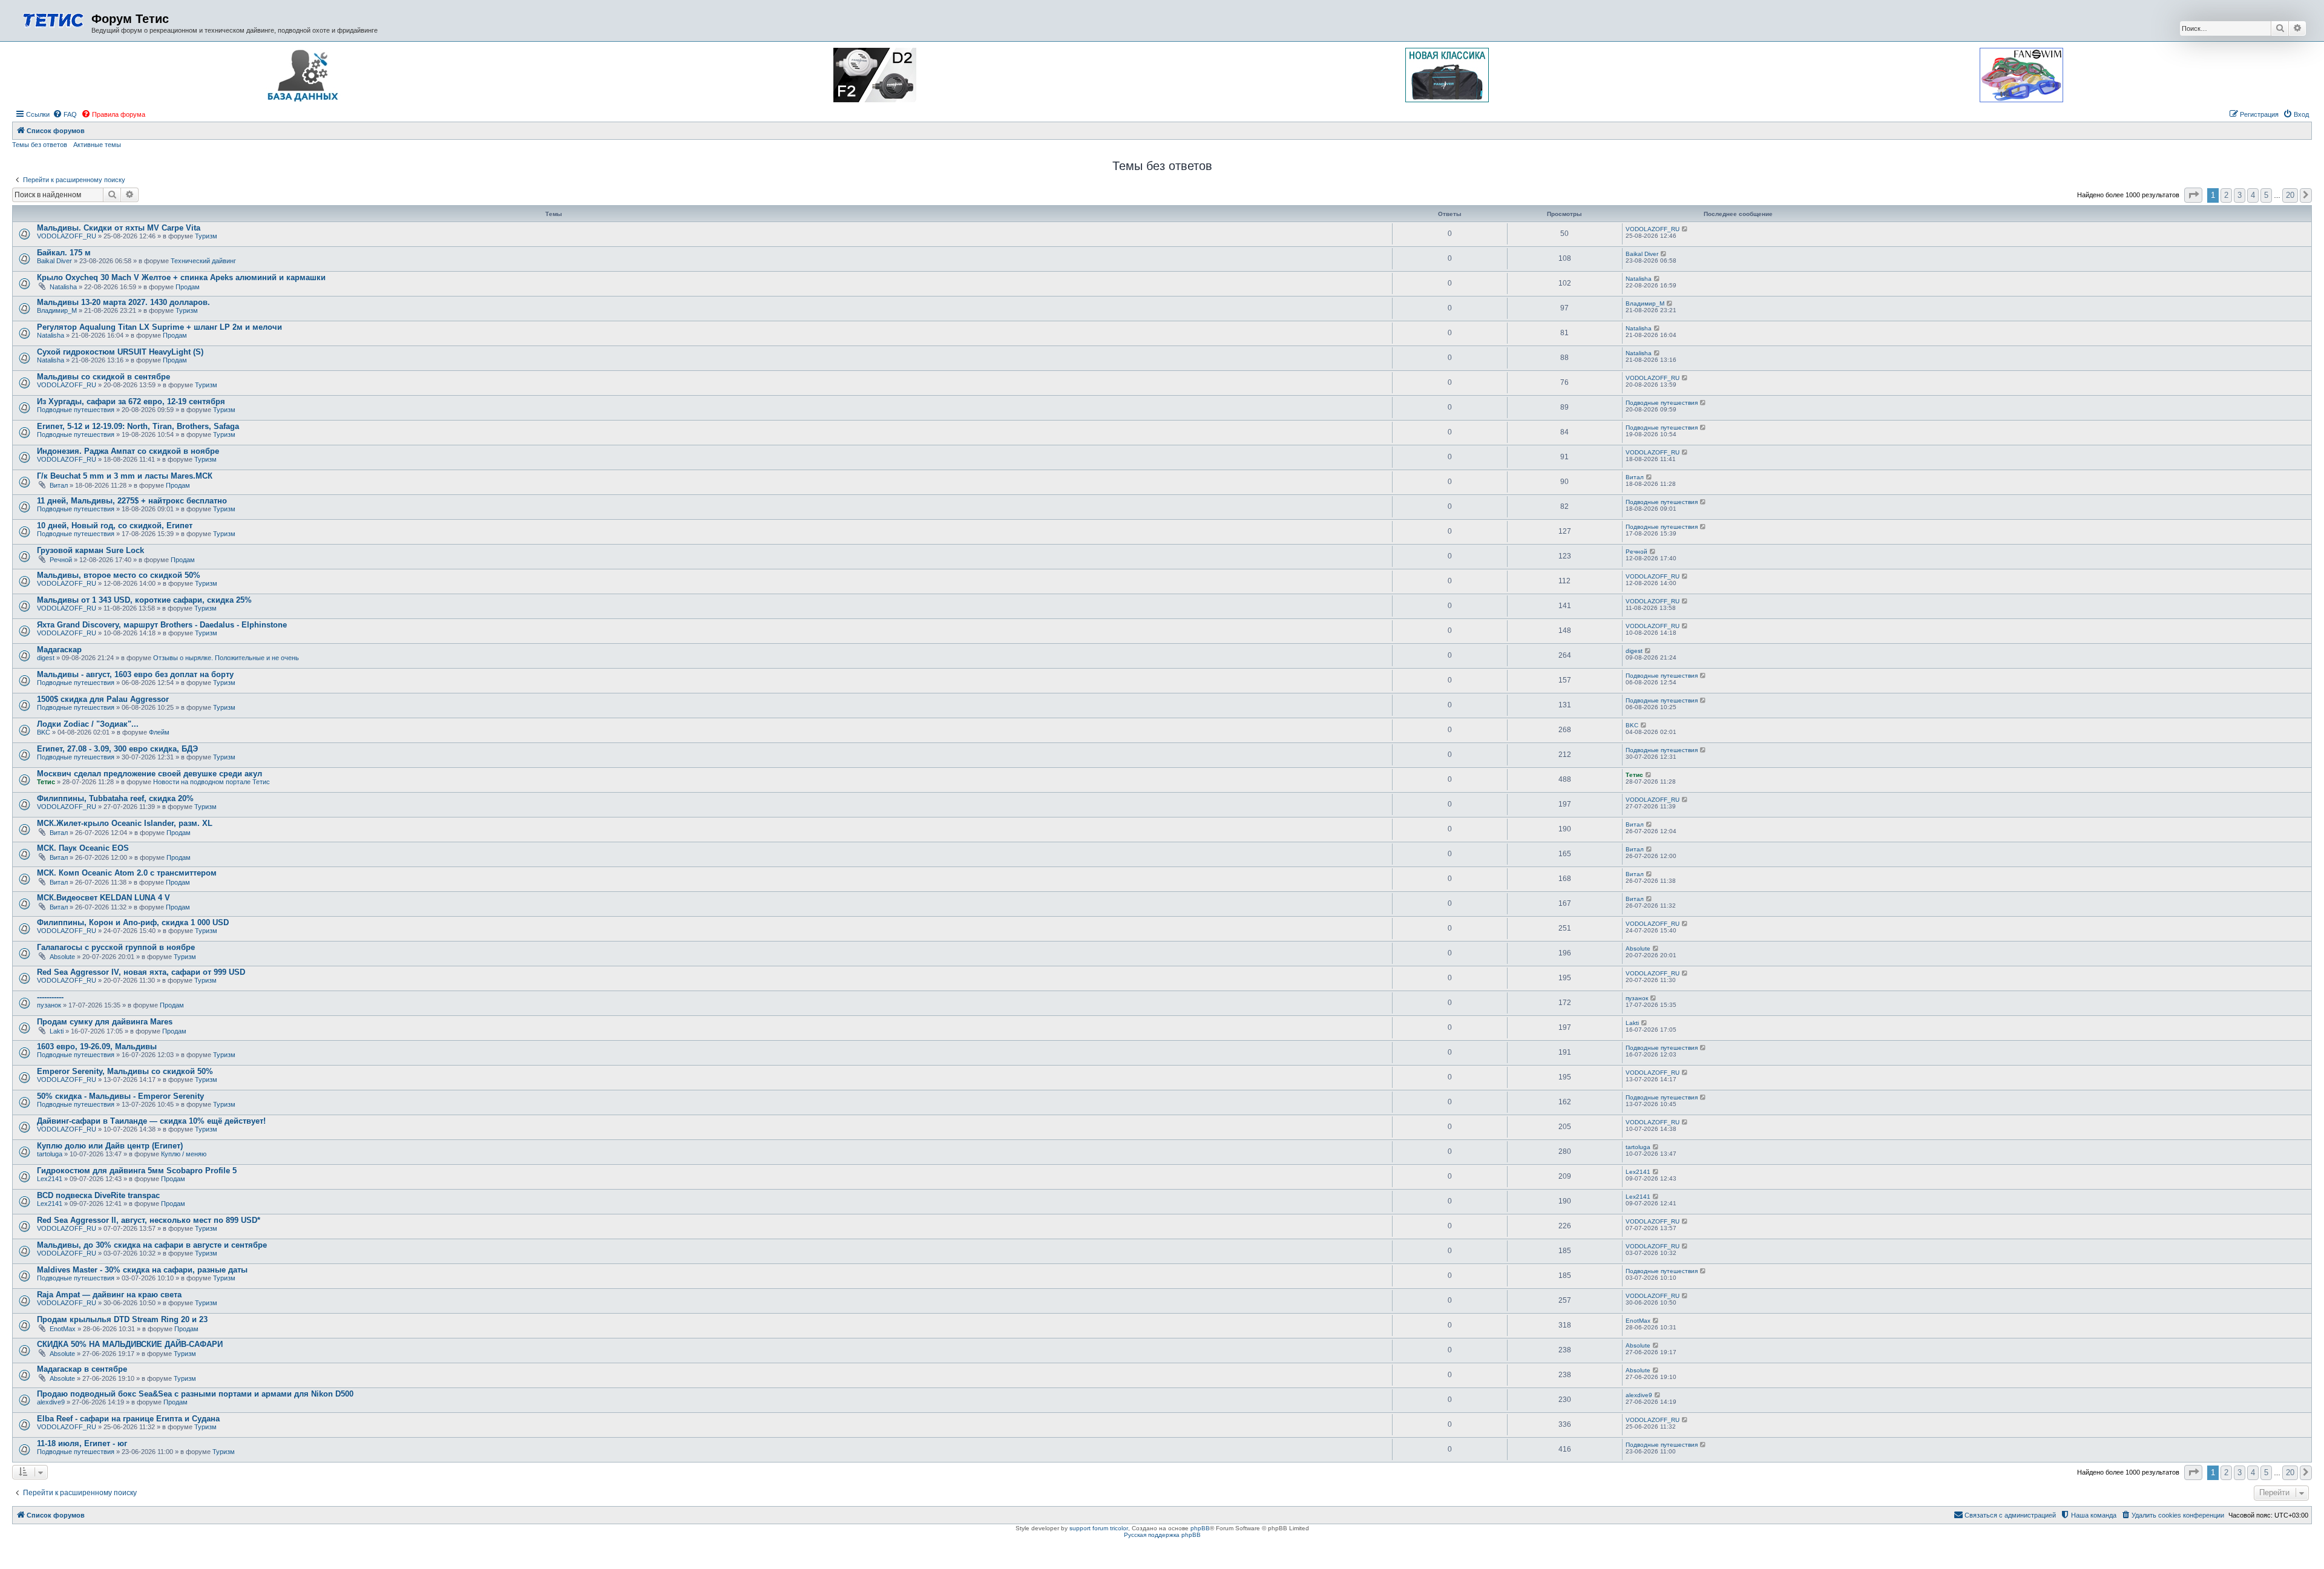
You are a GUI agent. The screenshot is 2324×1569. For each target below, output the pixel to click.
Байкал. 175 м (64, 253)
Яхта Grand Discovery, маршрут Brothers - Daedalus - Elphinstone (162, 625)
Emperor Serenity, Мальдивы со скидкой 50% (125, 1071)
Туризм (206, 236)
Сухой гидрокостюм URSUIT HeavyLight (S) (120, 352)
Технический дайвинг (203, 261)
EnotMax (63, 1329)
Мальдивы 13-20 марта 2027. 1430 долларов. (123, 302)
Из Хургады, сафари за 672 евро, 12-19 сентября (131, 401)
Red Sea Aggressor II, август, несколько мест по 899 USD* (149, 1220)
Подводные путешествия (76, 410)
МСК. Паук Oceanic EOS (83, 848)
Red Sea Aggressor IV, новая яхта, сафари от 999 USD (141, 972)
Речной (61, 560)
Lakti (57, 1031)
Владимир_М (57, 310)
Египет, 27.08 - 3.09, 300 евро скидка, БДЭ (117, 749)
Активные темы (97, 145)
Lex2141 (50, 1179)
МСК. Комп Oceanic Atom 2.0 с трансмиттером (127, 873)
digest (46, 658)
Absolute (62, 957)
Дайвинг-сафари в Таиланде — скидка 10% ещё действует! (151, 1121)
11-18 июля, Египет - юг (82, 1443)
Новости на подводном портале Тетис (212, 782)
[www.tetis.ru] (53, 19)
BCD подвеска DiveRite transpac (98, 1195)
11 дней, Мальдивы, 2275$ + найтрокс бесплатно (132, 501)
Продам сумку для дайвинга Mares (105, 1022)
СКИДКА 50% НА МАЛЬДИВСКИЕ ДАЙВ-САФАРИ (130, 1344)
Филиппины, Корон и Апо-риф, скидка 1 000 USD (133, 922)
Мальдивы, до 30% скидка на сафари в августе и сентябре (152, 1245)
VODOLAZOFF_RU (67, 236)
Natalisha (63, 287)
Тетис (46, 782)
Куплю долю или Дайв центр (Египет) (110, 1146)
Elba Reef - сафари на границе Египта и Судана (128, 1419)
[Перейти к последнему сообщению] (1685, 229)
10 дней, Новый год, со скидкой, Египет (115, 526)
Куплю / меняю (184, 1154)
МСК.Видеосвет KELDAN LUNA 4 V (103, 898)
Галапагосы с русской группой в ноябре (116, 947)
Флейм (159, 732)
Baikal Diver (54, 261)
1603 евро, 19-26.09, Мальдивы (97, 1047)
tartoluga (50, 1154)
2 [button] (2226, 195)
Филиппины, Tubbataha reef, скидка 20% (115, 798)
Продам (188, 287)
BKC (44, 732)
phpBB (1200, 1528)
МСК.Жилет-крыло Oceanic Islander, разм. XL (125, 823)
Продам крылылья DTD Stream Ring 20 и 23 (122, 1319)
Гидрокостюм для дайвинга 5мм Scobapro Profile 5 (137, 1171)
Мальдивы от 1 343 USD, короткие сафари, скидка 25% (144, 600)
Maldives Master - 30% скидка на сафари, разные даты (142, 1270)
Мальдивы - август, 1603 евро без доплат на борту (135, 674)
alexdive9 (51, 1402)
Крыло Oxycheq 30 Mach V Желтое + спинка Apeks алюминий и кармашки (181, 277)
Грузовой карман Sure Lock (90, 550)
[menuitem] (65, 114)
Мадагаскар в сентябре (82, 1369)
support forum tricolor (1099, 1528)
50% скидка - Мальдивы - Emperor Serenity (120, 1096)
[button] (2193, 195)
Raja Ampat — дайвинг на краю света (109, 1295)
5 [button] (2266, 195)
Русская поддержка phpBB (1162, 1535)
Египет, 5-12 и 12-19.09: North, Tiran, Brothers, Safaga (138, 426)
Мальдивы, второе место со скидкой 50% (119, 575)
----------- (50, 997)
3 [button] (2240, 195)
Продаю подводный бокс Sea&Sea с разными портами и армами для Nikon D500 (195, 1394)
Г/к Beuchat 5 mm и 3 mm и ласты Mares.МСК (125, 476)
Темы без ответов (40, 145)
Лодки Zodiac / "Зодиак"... (88, 724)
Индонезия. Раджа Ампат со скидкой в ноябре (128, 451)
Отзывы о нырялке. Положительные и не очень (226, 658)
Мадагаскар (59, 650)
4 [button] (2253, 195)
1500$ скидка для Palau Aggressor (103, 699)
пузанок (49, 1005)
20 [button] (2290, 195)
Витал (59, 485)
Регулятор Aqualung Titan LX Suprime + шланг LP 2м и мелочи (159, 327)
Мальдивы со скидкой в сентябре (103, 377)
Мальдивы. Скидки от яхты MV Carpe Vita (119, 228)
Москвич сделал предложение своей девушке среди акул (149, 774)
